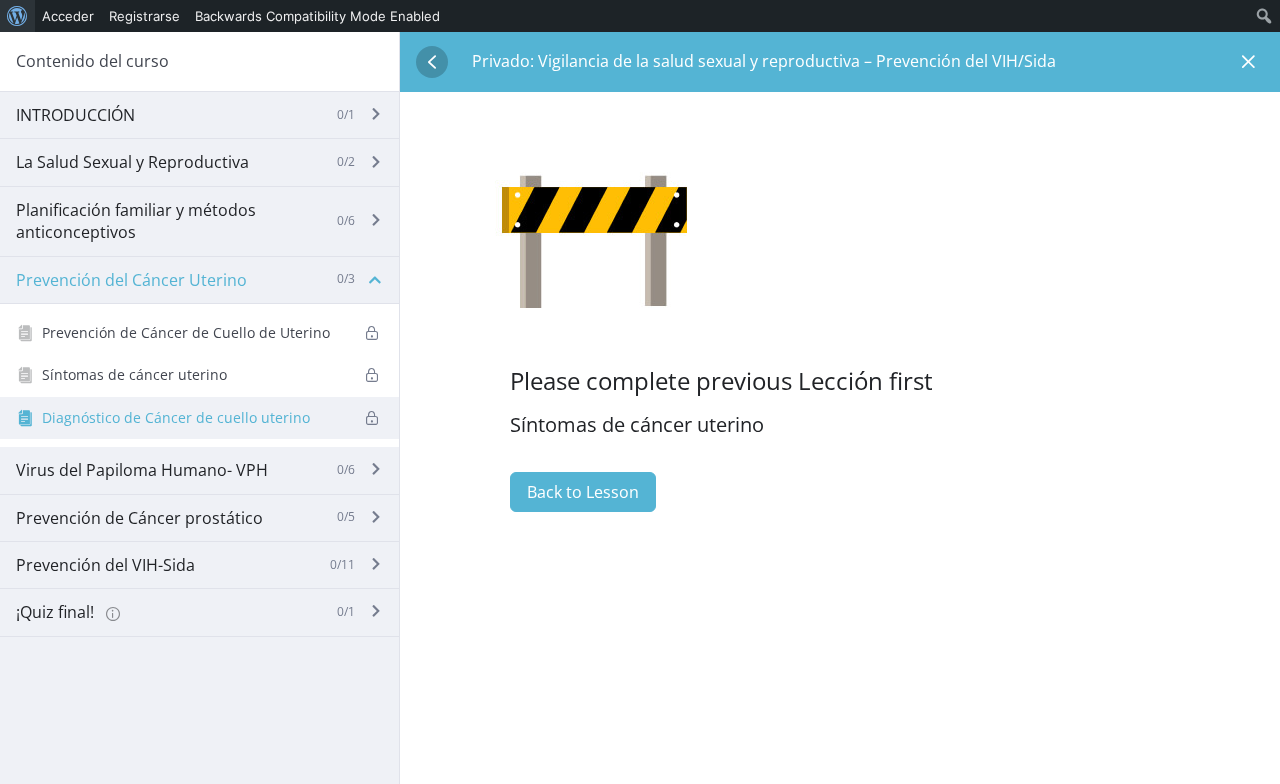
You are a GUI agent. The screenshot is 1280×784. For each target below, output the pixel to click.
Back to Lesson (583, 492)
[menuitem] (17, 16)
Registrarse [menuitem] (144, 16)
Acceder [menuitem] (68, 16)
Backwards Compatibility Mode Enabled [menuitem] (317, 16)
